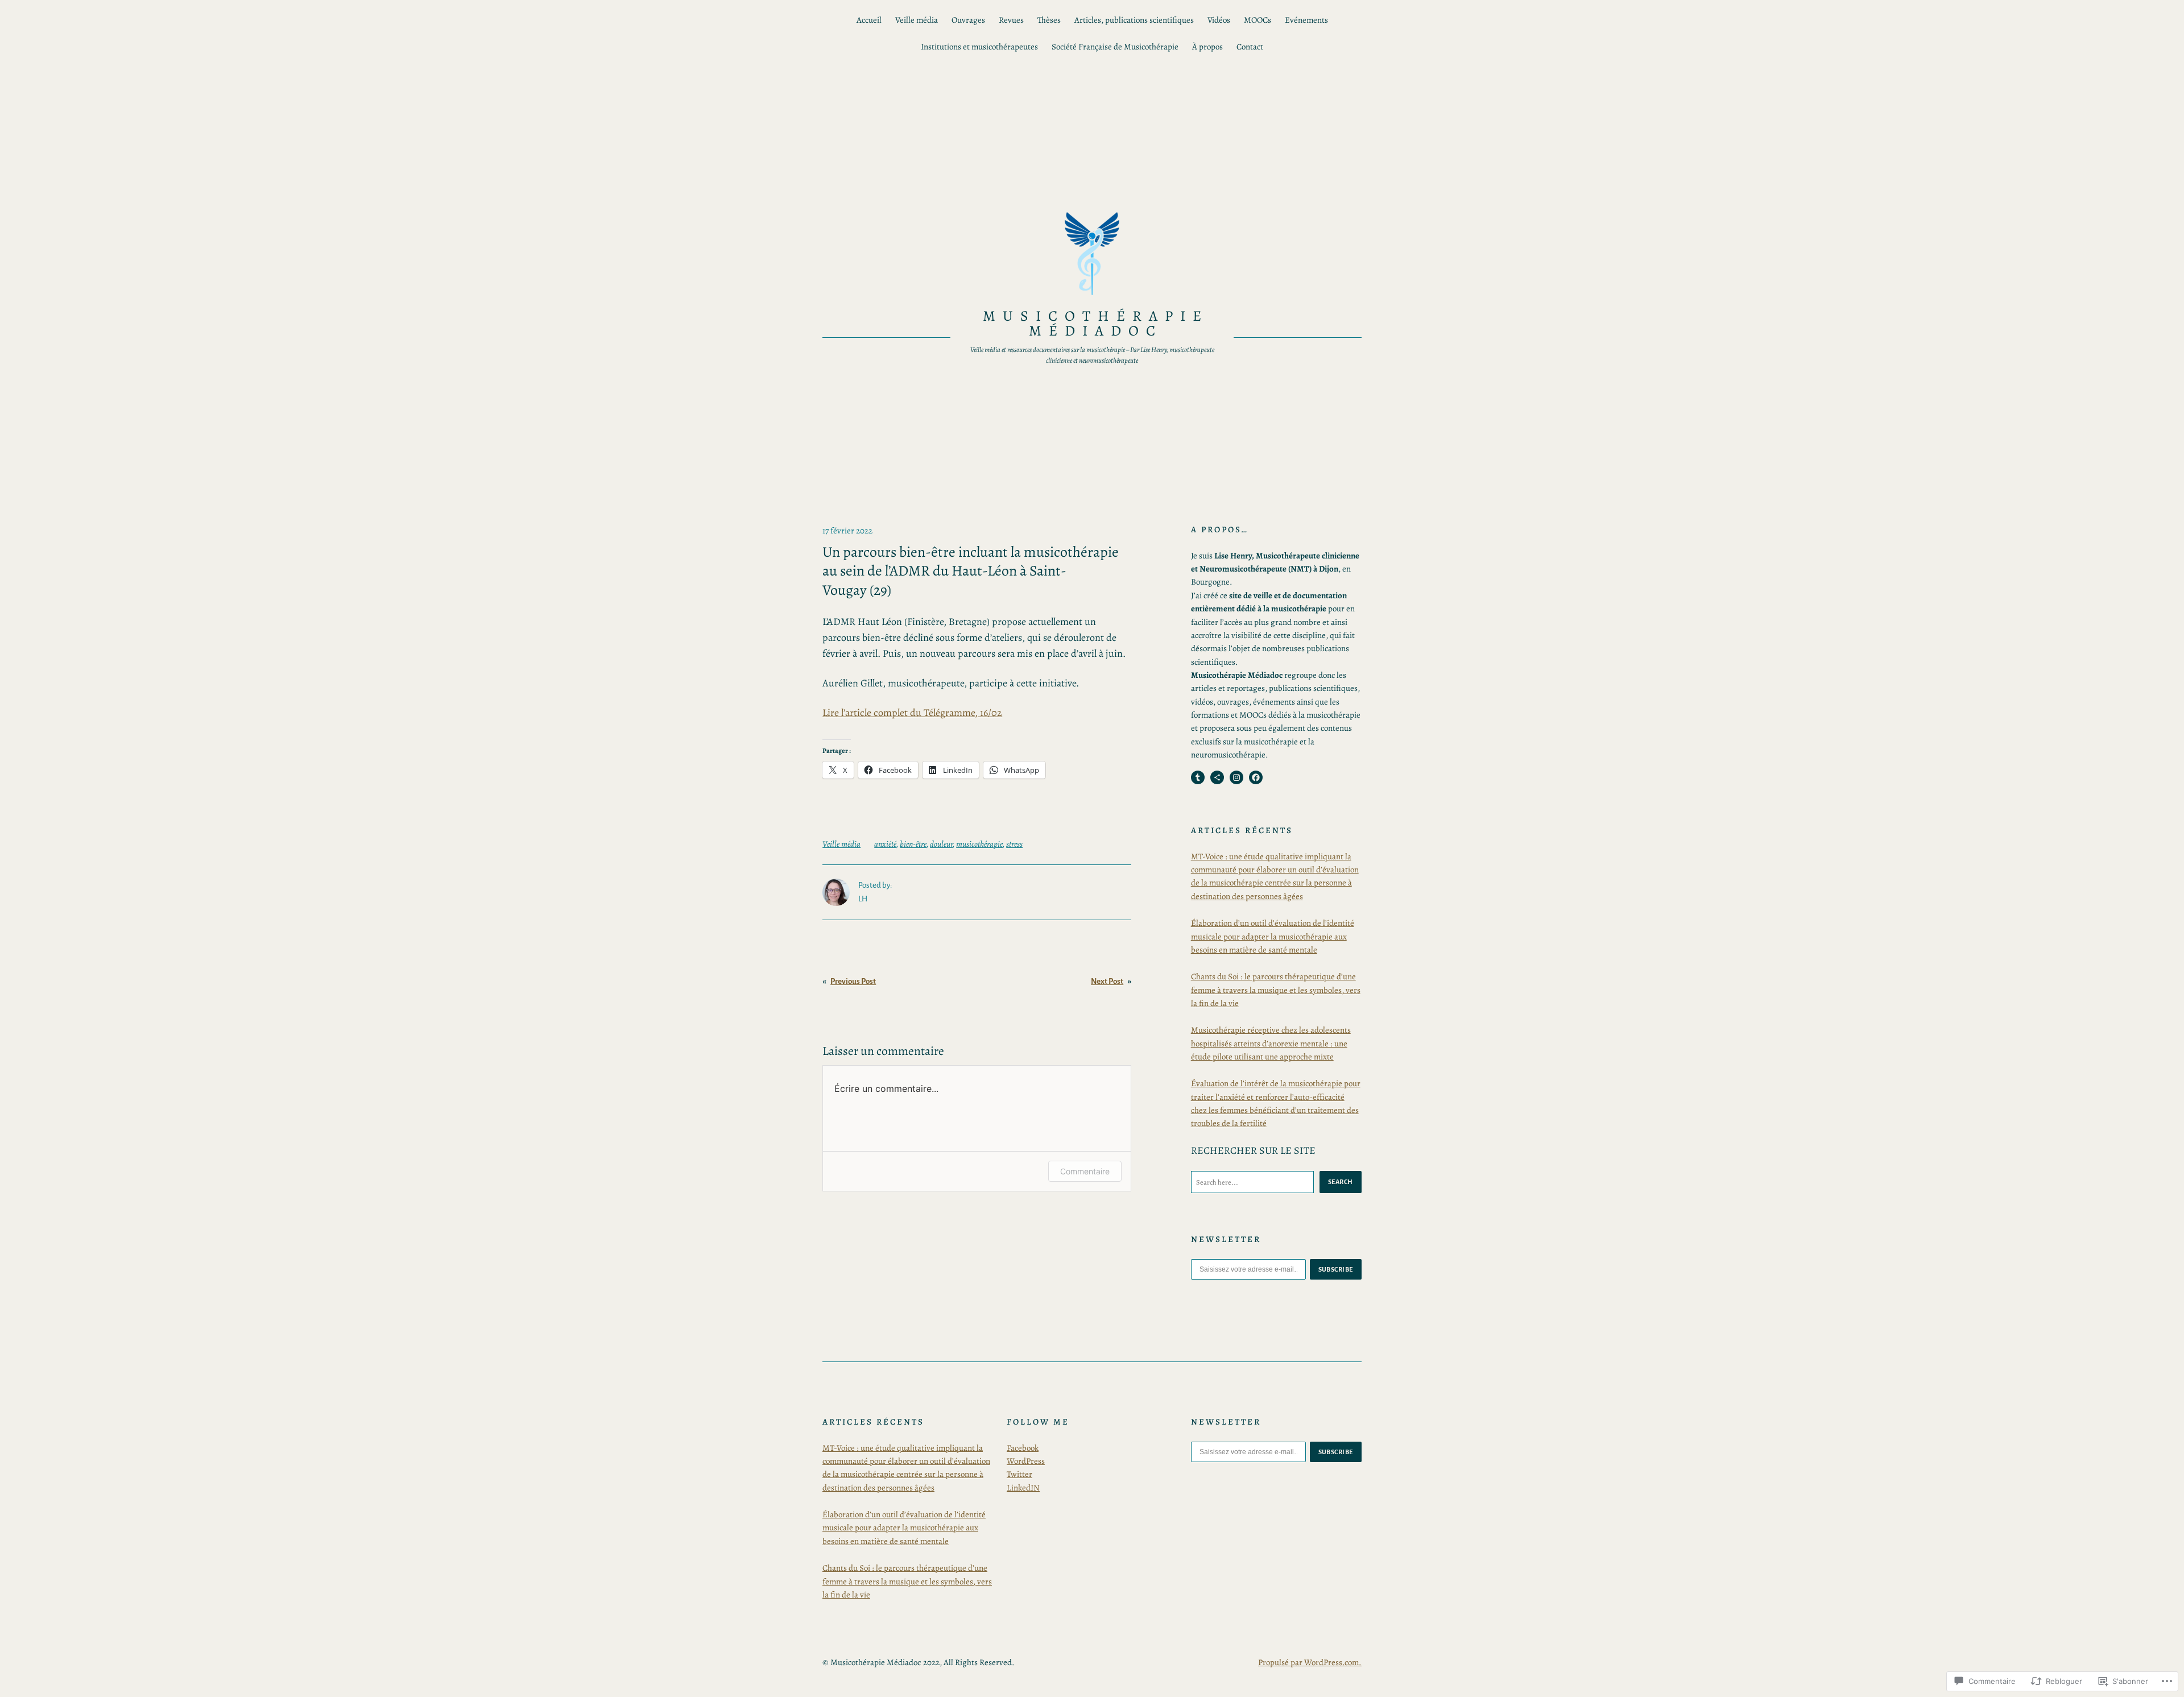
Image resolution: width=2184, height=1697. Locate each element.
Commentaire (1085, 1171)
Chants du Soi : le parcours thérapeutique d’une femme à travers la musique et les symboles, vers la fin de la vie (1276, 990)
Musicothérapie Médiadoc (1095, 323)
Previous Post (853, 981)
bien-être (913, 844)
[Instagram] (1236, 777)
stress (1014, 844)
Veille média (841, 844)
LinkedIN (1023, 1488)
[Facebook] (1256, 777)
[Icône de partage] (1217, 777)
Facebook (1023, 1448)
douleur (941, 844)
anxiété (885, 844)
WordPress (1026, 1461)
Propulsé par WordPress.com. (1310, 1662)
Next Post (1107, 981)
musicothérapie (979, 844)
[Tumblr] (1198, 777)
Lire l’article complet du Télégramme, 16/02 (912, 713)
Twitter (1019, 1474)
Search (1341, 1182)
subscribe (1336, 1269)
